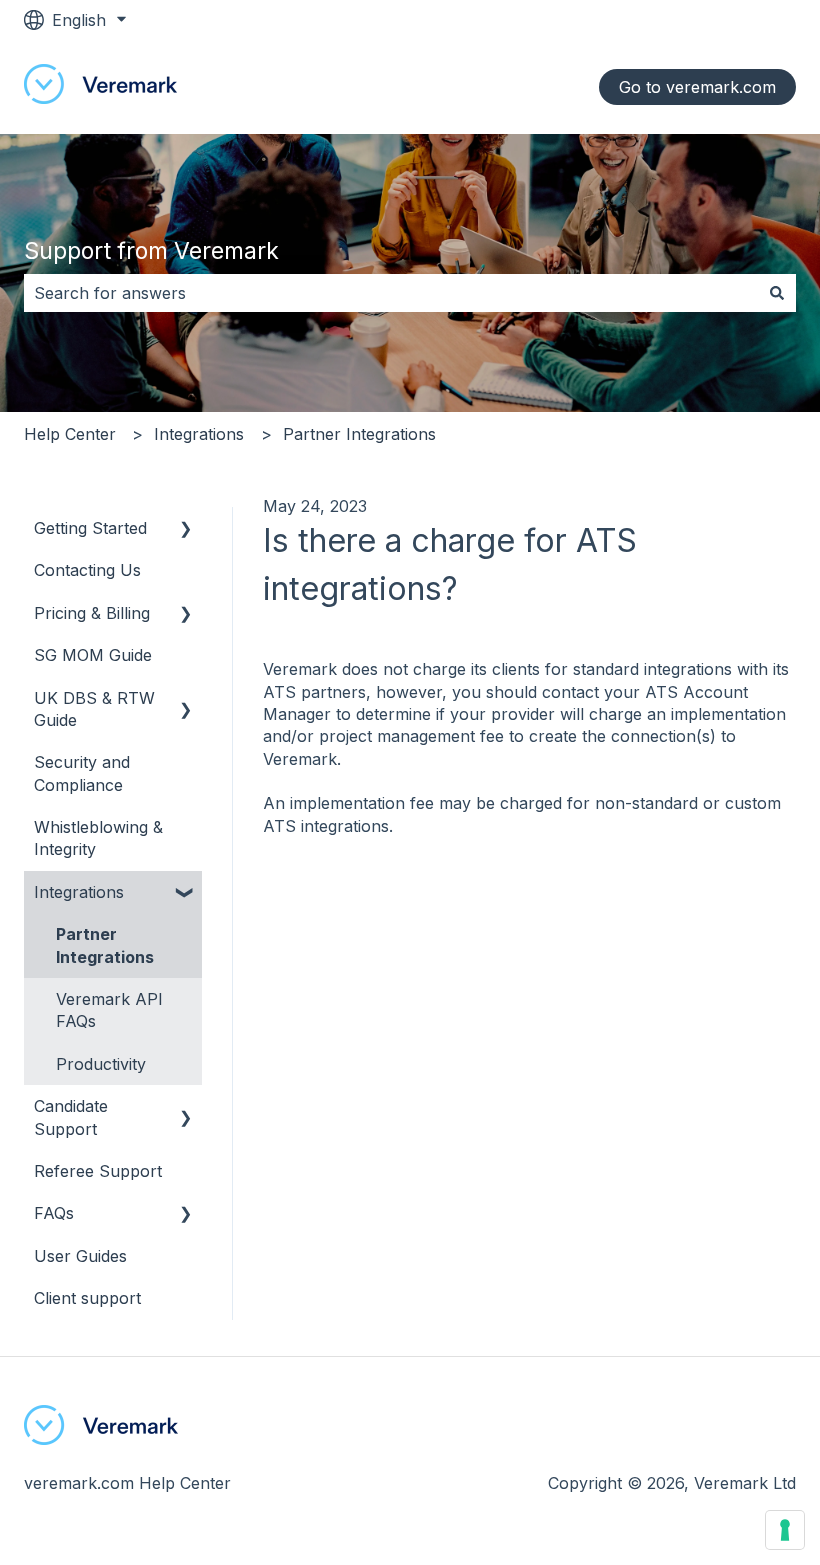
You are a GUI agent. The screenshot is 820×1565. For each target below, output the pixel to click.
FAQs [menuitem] (54, 1213)
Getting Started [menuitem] (90, 528)
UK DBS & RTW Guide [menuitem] (94, 709)
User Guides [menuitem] (80, 1256)
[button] (186, 529)
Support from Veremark (151, 251)
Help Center (70, 434)
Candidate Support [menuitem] (71, 1117)
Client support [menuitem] (87, 1298)
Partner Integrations (359, 434)
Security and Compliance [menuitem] (82, 773)
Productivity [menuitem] (101, 1064)
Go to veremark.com (697, 87)
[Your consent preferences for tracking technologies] (785, 1530)
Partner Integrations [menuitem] (105, 945)
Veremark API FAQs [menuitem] (109, 1010)
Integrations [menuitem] (79, 892)
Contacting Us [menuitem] (87, 570)
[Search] (777, 293)
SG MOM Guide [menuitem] (93, 655)
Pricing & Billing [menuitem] (92, 613)
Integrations (199, 434)
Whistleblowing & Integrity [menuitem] (98, 838)
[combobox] (391, 293)
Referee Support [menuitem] (98, 1171)
